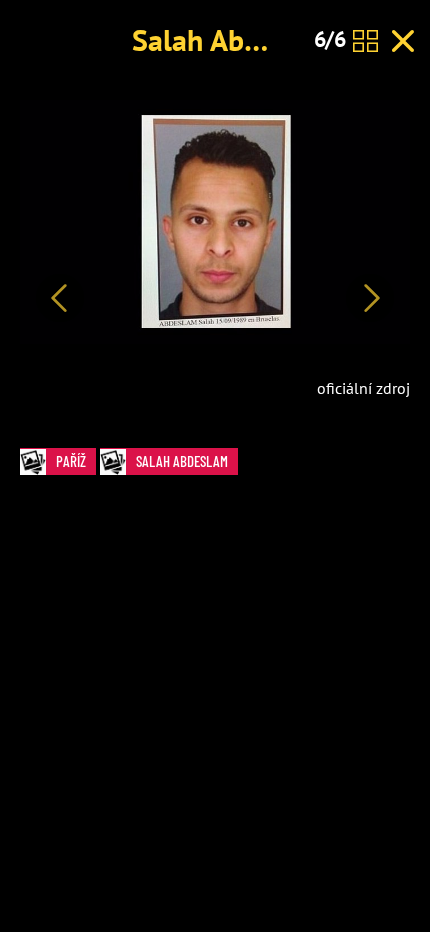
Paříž (71, 461)
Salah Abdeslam (234, 39)
